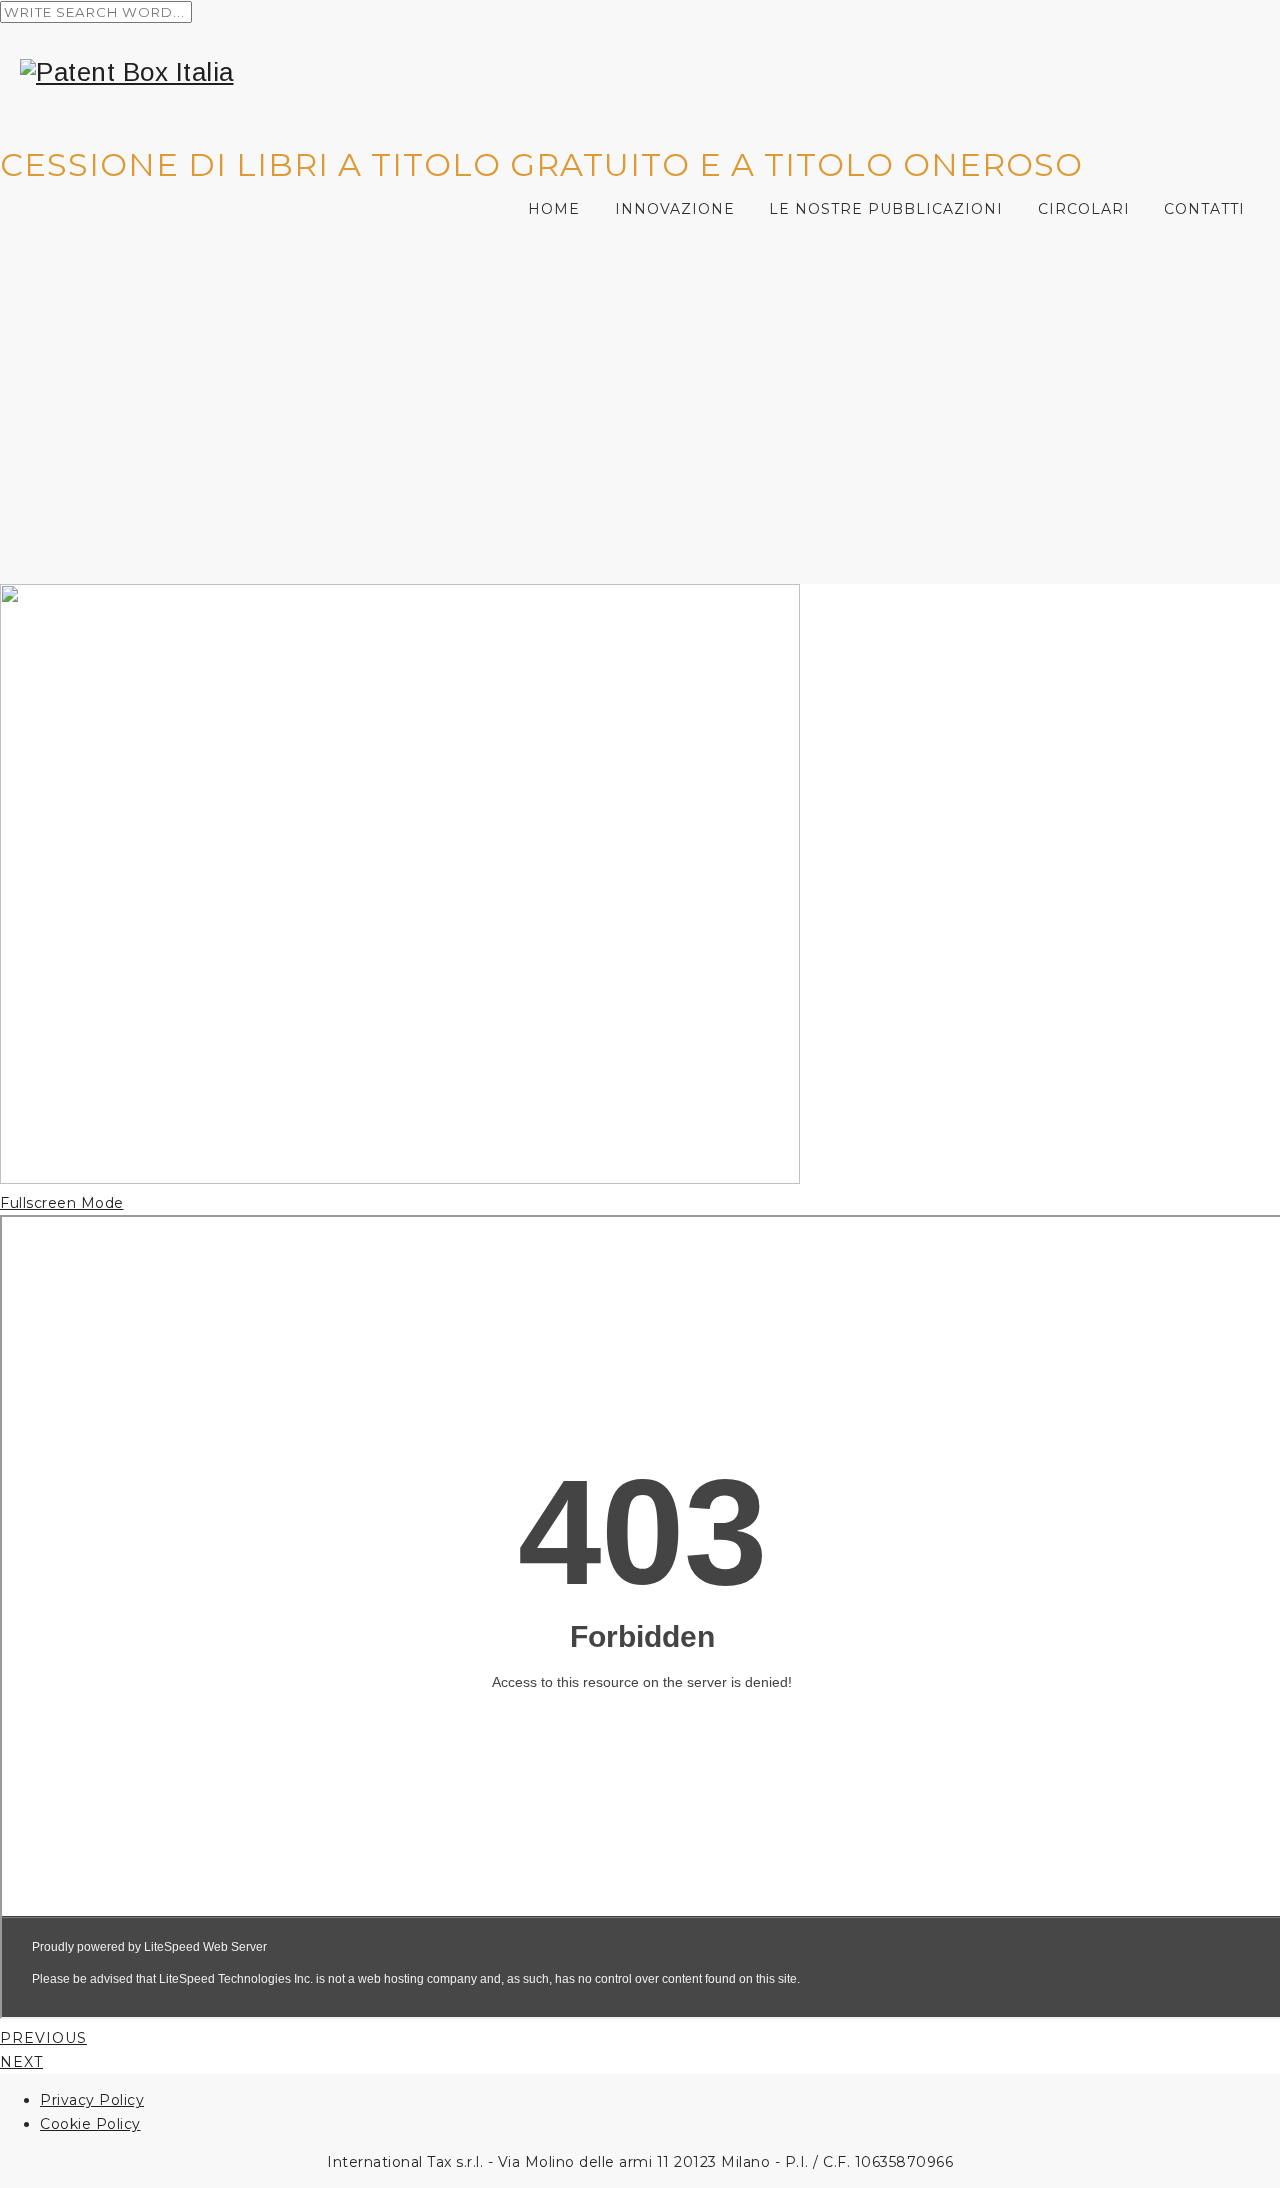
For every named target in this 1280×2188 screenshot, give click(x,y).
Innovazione (675, 209)
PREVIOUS (43, 2038)
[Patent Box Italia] (650, 72)
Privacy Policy (92, 2100)
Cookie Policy (90, 2124)
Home (554, 209)
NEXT (21, 2062)
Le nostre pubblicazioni (886, 209)
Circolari (1084, 209)
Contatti (1204, 209)
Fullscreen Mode (62, 1203)
